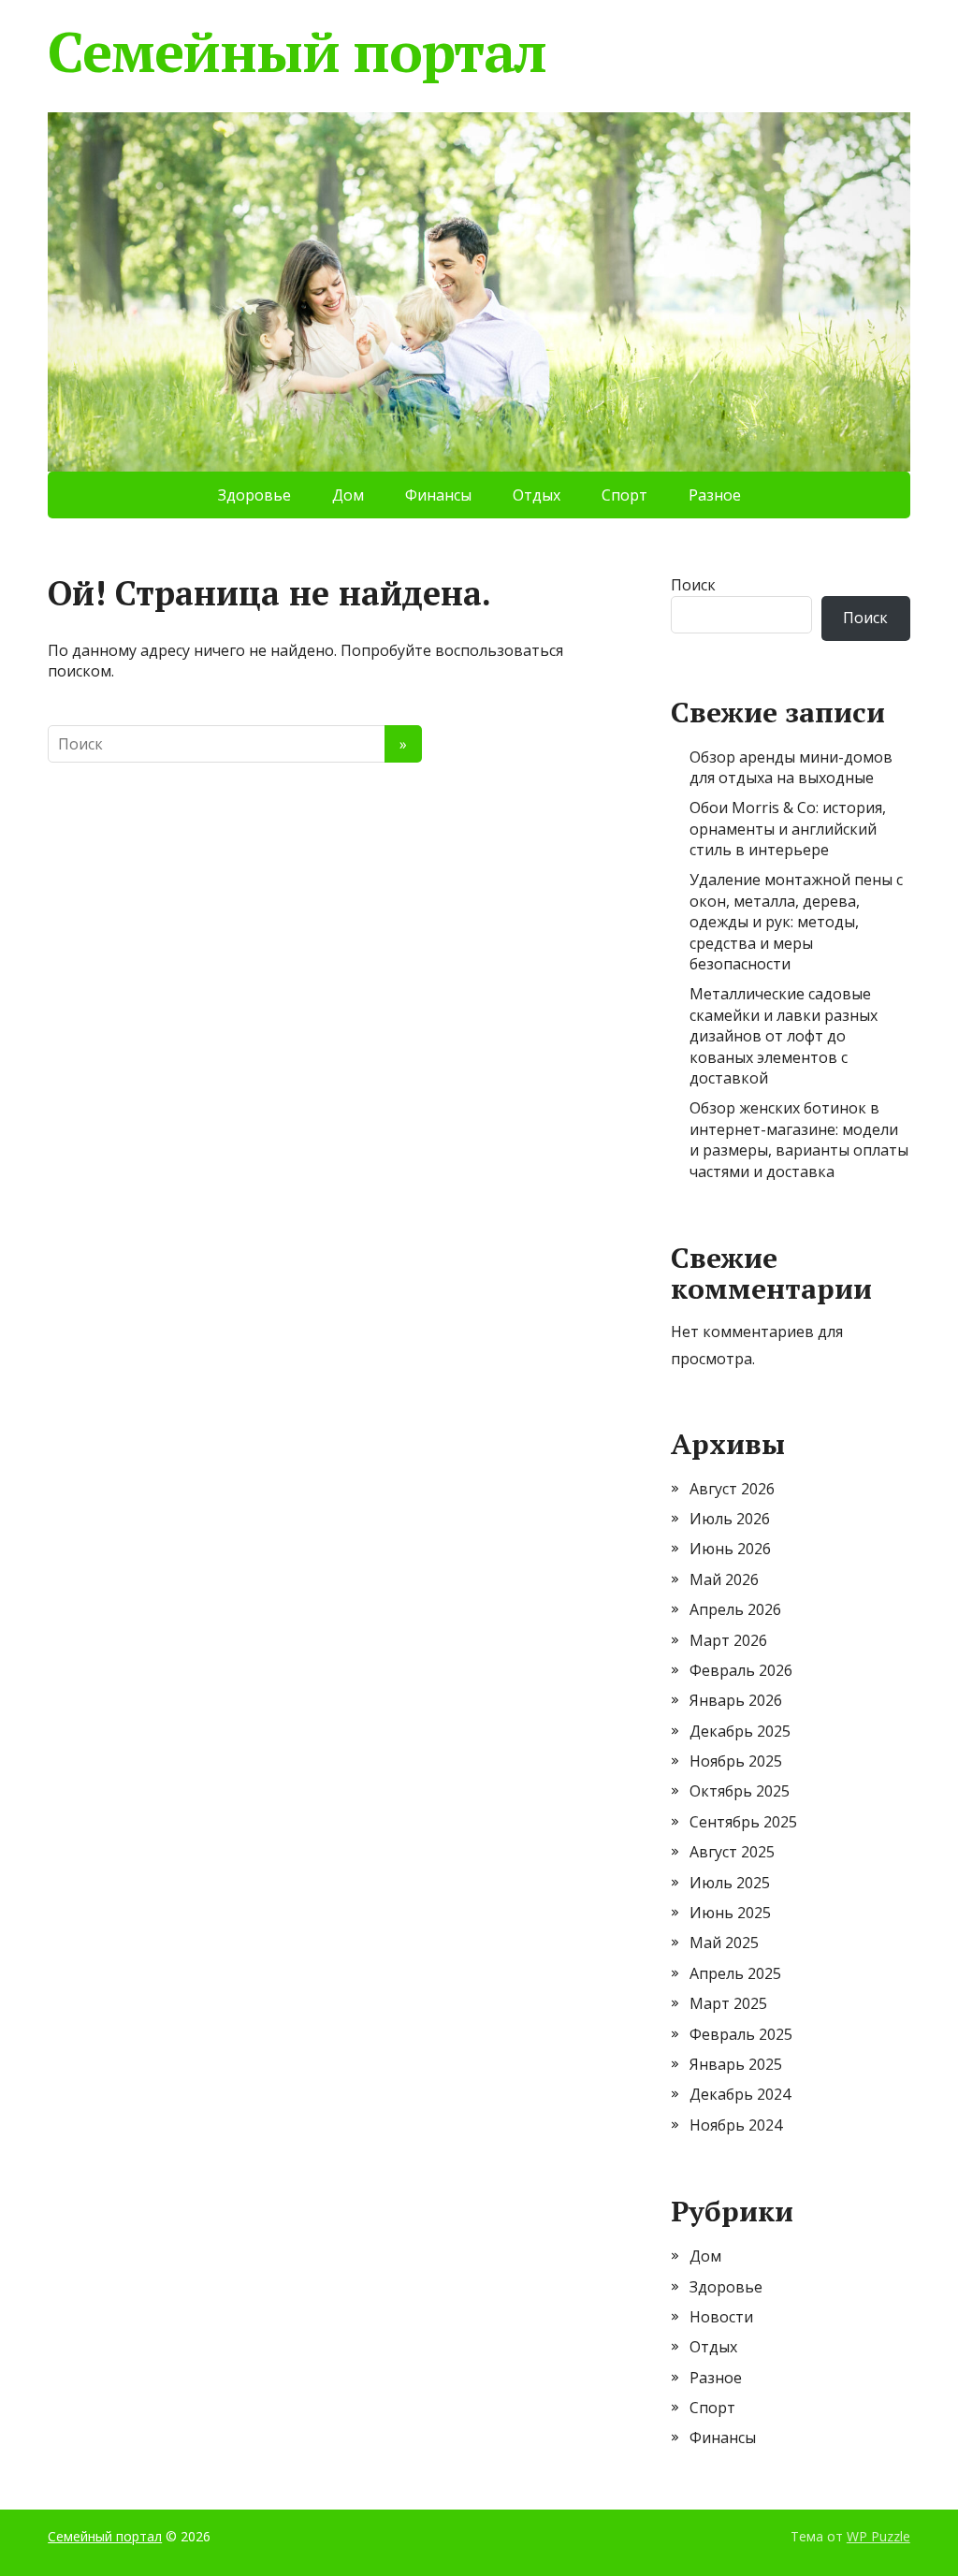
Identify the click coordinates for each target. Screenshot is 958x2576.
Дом (348, 495)
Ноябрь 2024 (736, 2125)
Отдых (537, 495)
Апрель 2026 (735, 1609)
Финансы (438, 495)
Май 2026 (724, 1579)
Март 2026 (728, 1640)
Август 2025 (732, 1852)
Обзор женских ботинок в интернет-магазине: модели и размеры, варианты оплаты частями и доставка (799, 1139)
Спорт (624, 495)
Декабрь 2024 (740, 2094)
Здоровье (254, 495)
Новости (721, 2317)
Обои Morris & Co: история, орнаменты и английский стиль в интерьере (788, 829)
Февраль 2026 (741, 1670)
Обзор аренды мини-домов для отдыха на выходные (791, 767)
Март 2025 (728, 2003)
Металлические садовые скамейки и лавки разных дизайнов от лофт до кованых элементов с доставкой (784, 1036)
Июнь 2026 (730, 1549)
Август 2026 (732, 1489)
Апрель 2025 (735, 1973)
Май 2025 (724, 1943)
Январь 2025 (736, 2064)
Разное (715, 495)
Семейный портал (297, 51)
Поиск (693, 585)
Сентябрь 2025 (743, 1822)
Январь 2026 (736, 1700)
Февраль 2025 (741, 2034)
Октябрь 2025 (740, 1791)
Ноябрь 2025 (736, 1761)
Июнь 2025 (730, 1913)
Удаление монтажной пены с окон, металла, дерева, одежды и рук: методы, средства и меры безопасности (796, 922)
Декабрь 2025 (740, 1731)
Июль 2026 (730, 1519)
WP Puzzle (878, 2536)
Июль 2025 (730, 1883)
